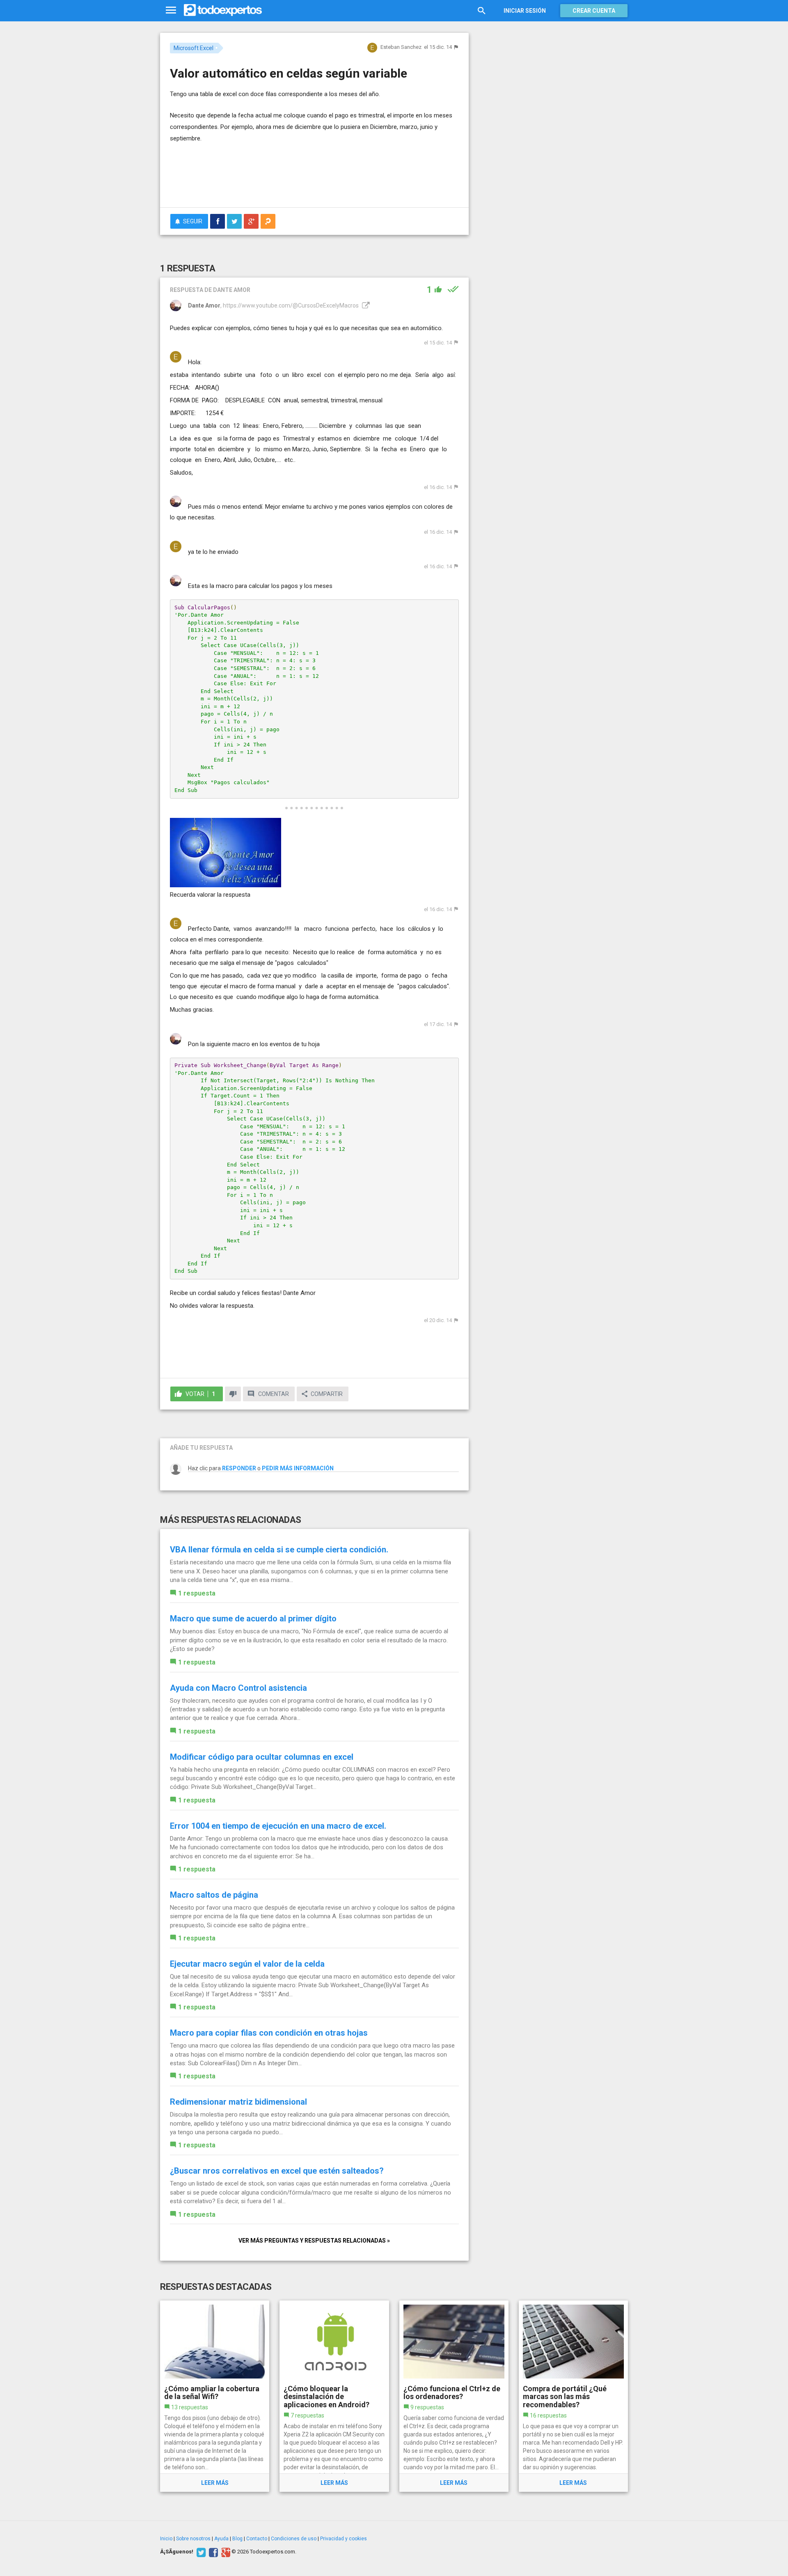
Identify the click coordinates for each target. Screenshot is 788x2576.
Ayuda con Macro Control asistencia (238, 1688)
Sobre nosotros (193, 2539)
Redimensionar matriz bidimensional (238, 2102)
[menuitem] (218, 221)
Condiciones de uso (294, 2539)
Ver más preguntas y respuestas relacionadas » (314, 2241)
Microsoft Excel (194, 48)
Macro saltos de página (214, 1895)
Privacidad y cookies (344, 2539)
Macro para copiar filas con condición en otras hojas (269, 2033)
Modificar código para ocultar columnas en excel (262, 1757)
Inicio (166, 2539)
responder (239, 1468)
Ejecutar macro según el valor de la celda (247, 1964)
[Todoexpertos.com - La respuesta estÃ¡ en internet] (223, 10)
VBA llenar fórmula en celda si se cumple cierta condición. (279, 1550)
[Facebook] (212, 2552)
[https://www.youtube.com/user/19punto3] (365, 305)
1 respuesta (197, 1593)
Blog (237, 2539)
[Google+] (225, 2552)
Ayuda (221, 2539)
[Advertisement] (314, 179)
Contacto (257, 2539)
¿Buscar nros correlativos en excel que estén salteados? (277, 2171)
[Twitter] (200, 2552)
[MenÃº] (171, 10)
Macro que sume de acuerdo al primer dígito (253, 1619)
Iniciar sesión (525, 11)
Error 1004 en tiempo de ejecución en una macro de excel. (278, 1826)
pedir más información (298, 1468)
